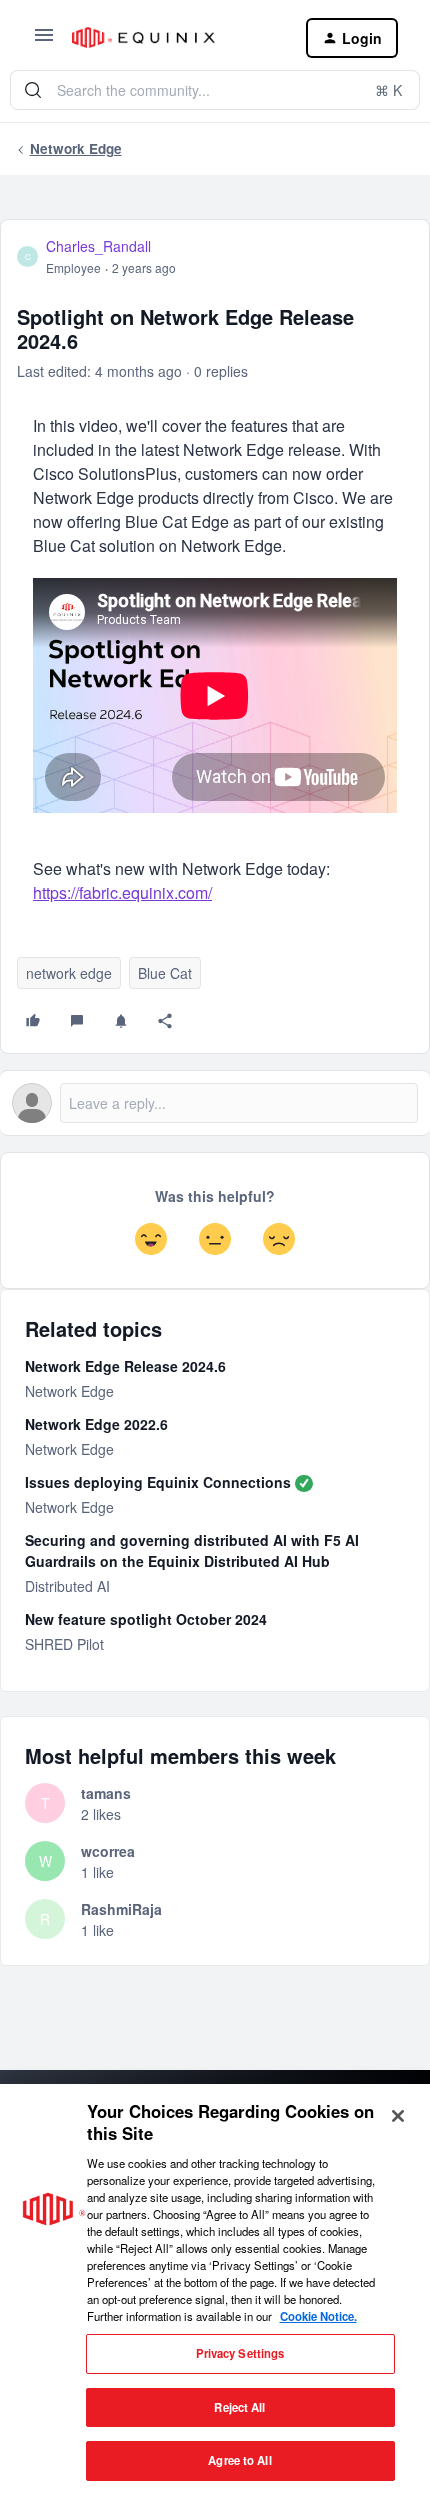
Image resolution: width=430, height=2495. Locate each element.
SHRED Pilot (64, 1644)
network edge (69, 973)
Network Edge (76, 148)
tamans (106, 1793)
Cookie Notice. (318, 2316)
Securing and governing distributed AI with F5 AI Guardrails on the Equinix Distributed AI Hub (192, 1550)
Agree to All (239, 2460)
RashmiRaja (121, 1909)
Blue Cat (165, 973)
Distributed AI (67, 1586)
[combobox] (215, 90)
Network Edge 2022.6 (96, 1424)
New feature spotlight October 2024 (146, 1619)
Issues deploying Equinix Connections (158, 1482)
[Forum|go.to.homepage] (173, 37)
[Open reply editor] (215, 1103)
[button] (44, 41)
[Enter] (33, 90)
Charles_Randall (98, 246)
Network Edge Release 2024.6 (125, 1366)
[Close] (398, 2116)
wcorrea (108, 1851)
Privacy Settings (240, 2353)
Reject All (239, 2407)
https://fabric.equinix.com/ (122, 892)
